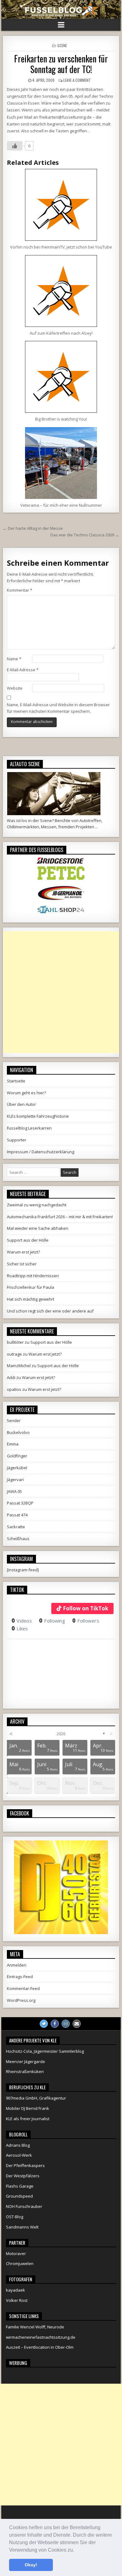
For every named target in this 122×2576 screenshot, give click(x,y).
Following (52, 1621)
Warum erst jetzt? (23, 1252)
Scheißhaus (18, 1539)
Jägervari (15, 1480)
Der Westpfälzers (23, 2176)
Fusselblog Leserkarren (29, 1128)
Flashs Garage (20, 2186)
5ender (14, 1421)
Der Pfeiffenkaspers (25, 2165)
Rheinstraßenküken (25, 2071)
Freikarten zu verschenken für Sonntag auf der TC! (61, 64)
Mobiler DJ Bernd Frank (28, 2108)
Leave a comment (77, 80)
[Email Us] (77, 2024)
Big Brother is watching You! (61, 419)
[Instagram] (66, 2024)
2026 (61, 1734)
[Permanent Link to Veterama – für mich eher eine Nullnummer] (61, 463)
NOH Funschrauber (24, 2206)
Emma (13, 1444)
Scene (62, 45)
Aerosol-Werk (19, 2155)
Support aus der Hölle (28, 1240)
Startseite (16, 1081)
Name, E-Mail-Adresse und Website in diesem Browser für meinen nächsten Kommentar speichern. (58, 708)
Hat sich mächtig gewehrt (30, 1299)
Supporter (17, 1140)
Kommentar (20, 590)
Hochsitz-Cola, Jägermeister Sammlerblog (45, 2051)
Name (14, 659)
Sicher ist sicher (22, 1264)
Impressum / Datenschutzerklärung (41, 1152)
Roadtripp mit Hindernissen (33, 1276)
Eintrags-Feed (20, 1977)
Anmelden (17, 1965)
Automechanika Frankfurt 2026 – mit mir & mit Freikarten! (60, 1217)
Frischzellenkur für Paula (30, 1287)
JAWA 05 (14, 1491)
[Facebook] (55, 2024)
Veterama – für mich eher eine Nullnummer (61, 505)
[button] (76, 2550)
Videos (22, 1621)
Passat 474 (17, 1515)
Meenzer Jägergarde (25, 2061)
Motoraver (16, 2253)
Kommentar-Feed (23, 1988)
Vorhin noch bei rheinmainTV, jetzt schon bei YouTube (61, 247)
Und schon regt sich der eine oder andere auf (50, 1311)
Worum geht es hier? (26, 1093)
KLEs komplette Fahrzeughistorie (38, 1116)
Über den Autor (21, 1104)
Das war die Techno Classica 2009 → (85, 535)
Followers (86, 1621)
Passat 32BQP (20, 1503)
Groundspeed (19, 2196)
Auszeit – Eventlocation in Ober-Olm (40, 2347)
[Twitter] (44, 2024)
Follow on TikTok (86, 1608)
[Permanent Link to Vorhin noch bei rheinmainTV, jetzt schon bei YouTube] (61, 205)
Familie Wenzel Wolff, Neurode (35, 2327)
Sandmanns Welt (22, 2227)
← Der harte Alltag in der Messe (33, 528)
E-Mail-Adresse (23, 670)
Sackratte (16, 1527)
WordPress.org (21, 2000)
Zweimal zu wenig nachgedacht (37, 1205)
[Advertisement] (61, 992)
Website (15, 688)
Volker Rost (17, 2300)
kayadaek (15, 2290)
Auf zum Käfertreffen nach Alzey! (61, 333)
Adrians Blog (18, 2145)
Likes (20, 1628)
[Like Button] (15, 146)
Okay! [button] (31, 2565)
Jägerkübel (17, 1468)
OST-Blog (15, 2217)
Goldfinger (17, 1456)
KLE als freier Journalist (28, 2119)
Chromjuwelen (20, 2263)
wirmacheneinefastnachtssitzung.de (41, 2337)
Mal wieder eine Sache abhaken (38, 1228)
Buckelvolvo (18, 1432)
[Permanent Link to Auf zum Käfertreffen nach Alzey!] (61, 291)
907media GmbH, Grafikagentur (36, 2098)
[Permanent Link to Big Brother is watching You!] (61, 377)
